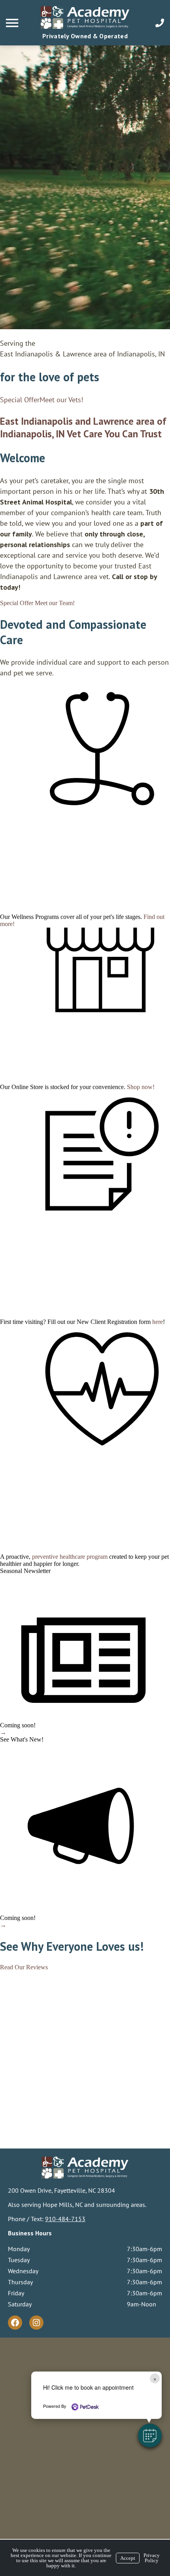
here (158, 1322)
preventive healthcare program (70, 1557)
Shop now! (141, 1087)
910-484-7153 (65, 2219)
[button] (150, 2435)
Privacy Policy (152, 2558)
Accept (128, 2558)
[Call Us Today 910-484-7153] (160, 23)
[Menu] (13, 23)
